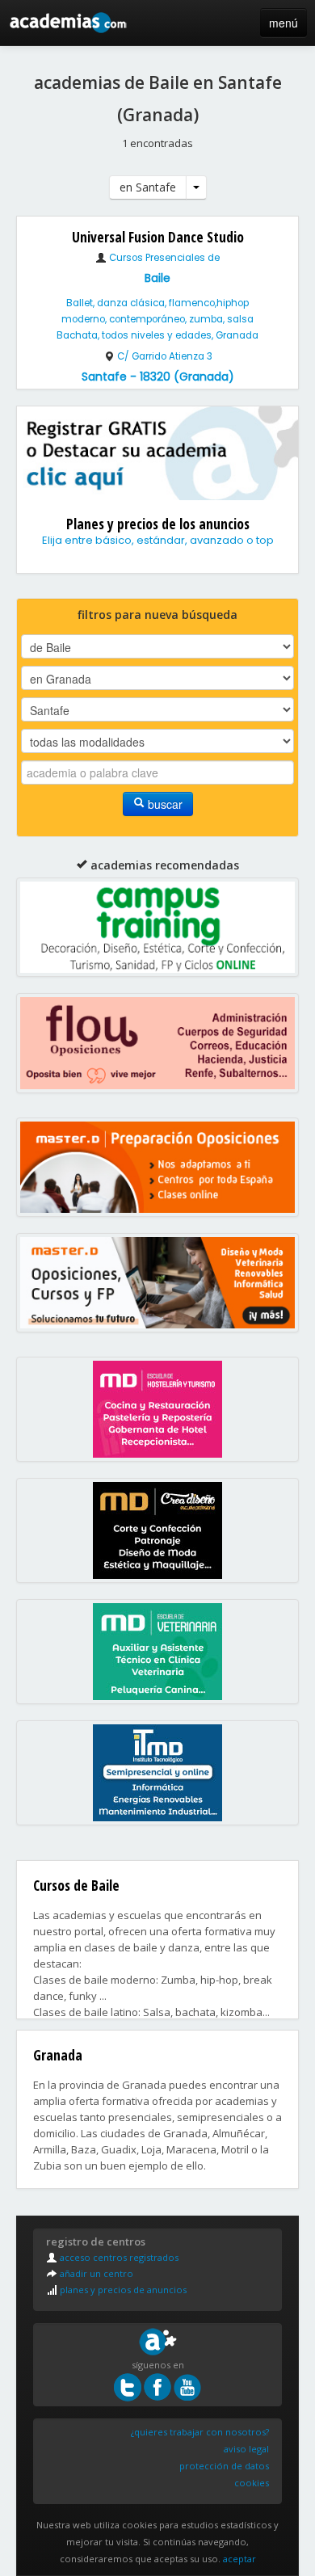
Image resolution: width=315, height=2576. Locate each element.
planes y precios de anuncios (122, 2290)
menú (283, 23)
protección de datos (224, 2466)
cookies (252, 2483)
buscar (164, 804)
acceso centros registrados (118, 2257)
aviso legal (246, 2449)
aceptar (239, 2559)
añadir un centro (95, 2273)
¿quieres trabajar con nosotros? (200, 2432)
